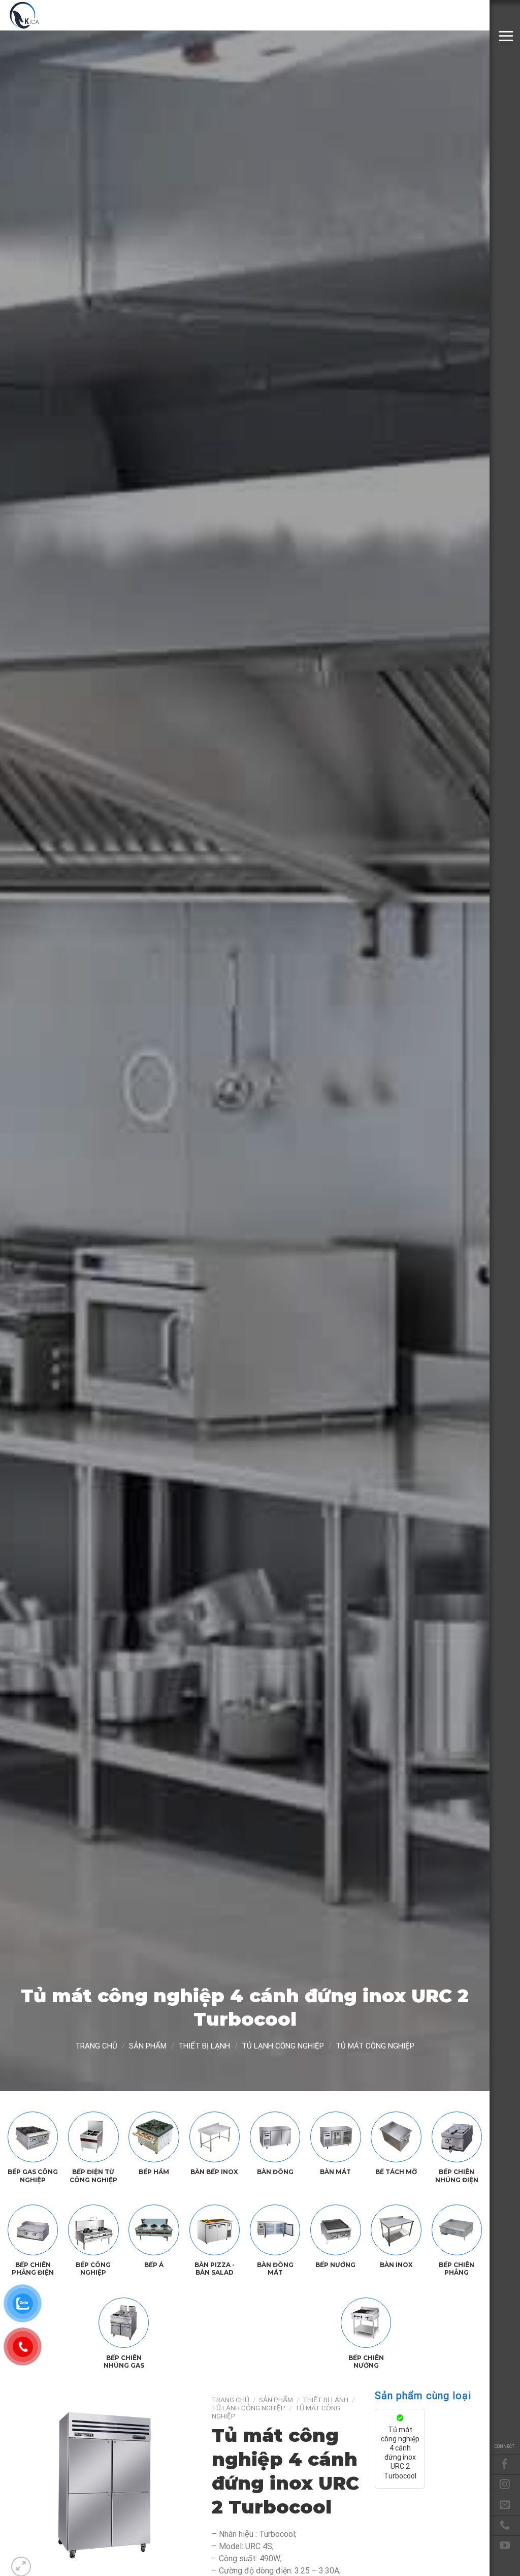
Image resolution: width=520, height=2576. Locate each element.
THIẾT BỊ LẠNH (204, 2046)
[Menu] (506, 36)
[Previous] (24, 2485)
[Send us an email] (505, 2505)
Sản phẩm (148, 2046)
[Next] (180, 2485)
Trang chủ (96, 2046)
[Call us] (505, 2525)
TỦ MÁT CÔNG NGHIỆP (375, 2046)
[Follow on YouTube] (505, 2546)
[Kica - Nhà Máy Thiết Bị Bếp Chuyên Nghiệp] (58, 15)
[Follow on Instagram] (505, 2485)
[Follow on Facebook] (505, 2464)
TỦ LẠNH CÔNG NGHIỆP (283, 2046)
